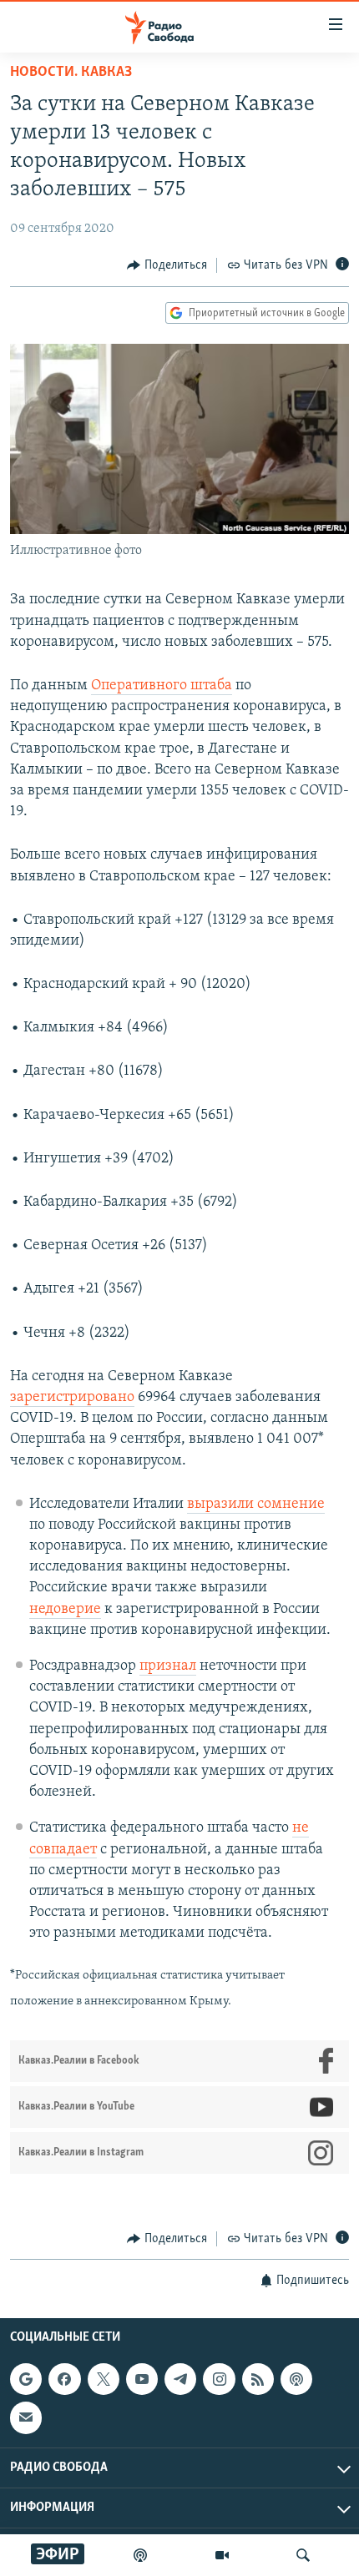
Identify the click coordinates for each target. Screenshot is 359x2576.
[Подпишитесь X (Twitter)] (104, 2379)
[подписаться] (26, 2418)
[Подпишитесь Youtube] (142, 2379)
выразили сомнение (256, 1505)
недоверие (65, 1610)
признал (168, 1666)
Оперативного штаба (162, 686)
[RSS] (258, 2379)
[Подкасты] (296, 2379)
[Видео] (222, 2555)
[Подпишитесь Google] (26, 2379)
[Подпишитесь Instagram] (219, 2379)
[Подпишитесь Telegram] (180, 2379)
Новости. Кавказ (71, 73)
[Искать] (303, 2555)
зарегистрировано (72, 1398)
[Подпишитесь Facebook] (64, 2379)
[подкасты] (140, 2555)
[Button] (167, 265)
